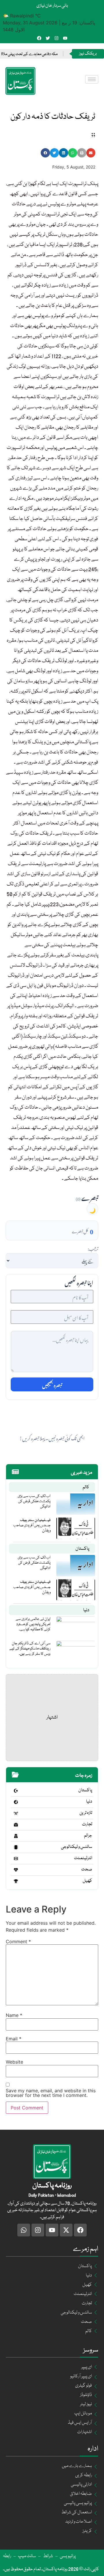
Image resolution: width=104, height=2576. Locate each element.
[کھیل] (16, 1881)
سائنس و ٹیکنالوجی (77, 1847)
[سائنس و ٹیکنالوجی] (16, 1847)
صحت (87, 1870)
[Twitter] (48, 38)
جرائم (88, 1836)
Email (14, 2039)
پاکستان (82, 1549)
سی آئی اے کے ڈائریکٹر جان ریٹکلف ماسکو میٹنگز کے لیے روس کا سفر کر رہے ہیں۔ (30, 1649)
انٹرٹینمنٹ (83, 1858)
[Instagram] (56, 38)
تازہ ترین (86, 1813)
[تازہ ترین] (16, 1813)
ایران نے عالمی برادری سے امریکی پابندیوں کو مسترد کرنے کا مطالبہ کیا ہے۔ (33, 1624)
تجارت (87, 1824)
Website (14, 2062)
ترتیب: (93, 1248)
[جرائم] (16, 1836)
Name (14, 2015)
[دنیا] (16, 1802)
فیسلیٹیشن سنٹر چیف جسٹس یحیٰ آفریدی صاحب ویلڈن (32, 1525)
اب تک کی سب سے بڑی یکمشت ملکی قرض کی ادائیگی (34, 1501)
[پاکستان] (16, 1791)
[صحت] (16, 1870)
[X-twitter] (66, 2230)
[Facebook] (39, 38)
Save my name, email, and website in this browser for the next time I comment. (51, 2093)
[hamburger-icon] (92, 79)
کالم (86, 1487)
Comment (18, 1941)
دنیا (86, 1610)
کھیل (87, 1881)
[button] (45, 153)
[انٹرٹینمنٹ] (16, 1859)
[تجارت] (16, 1825)
